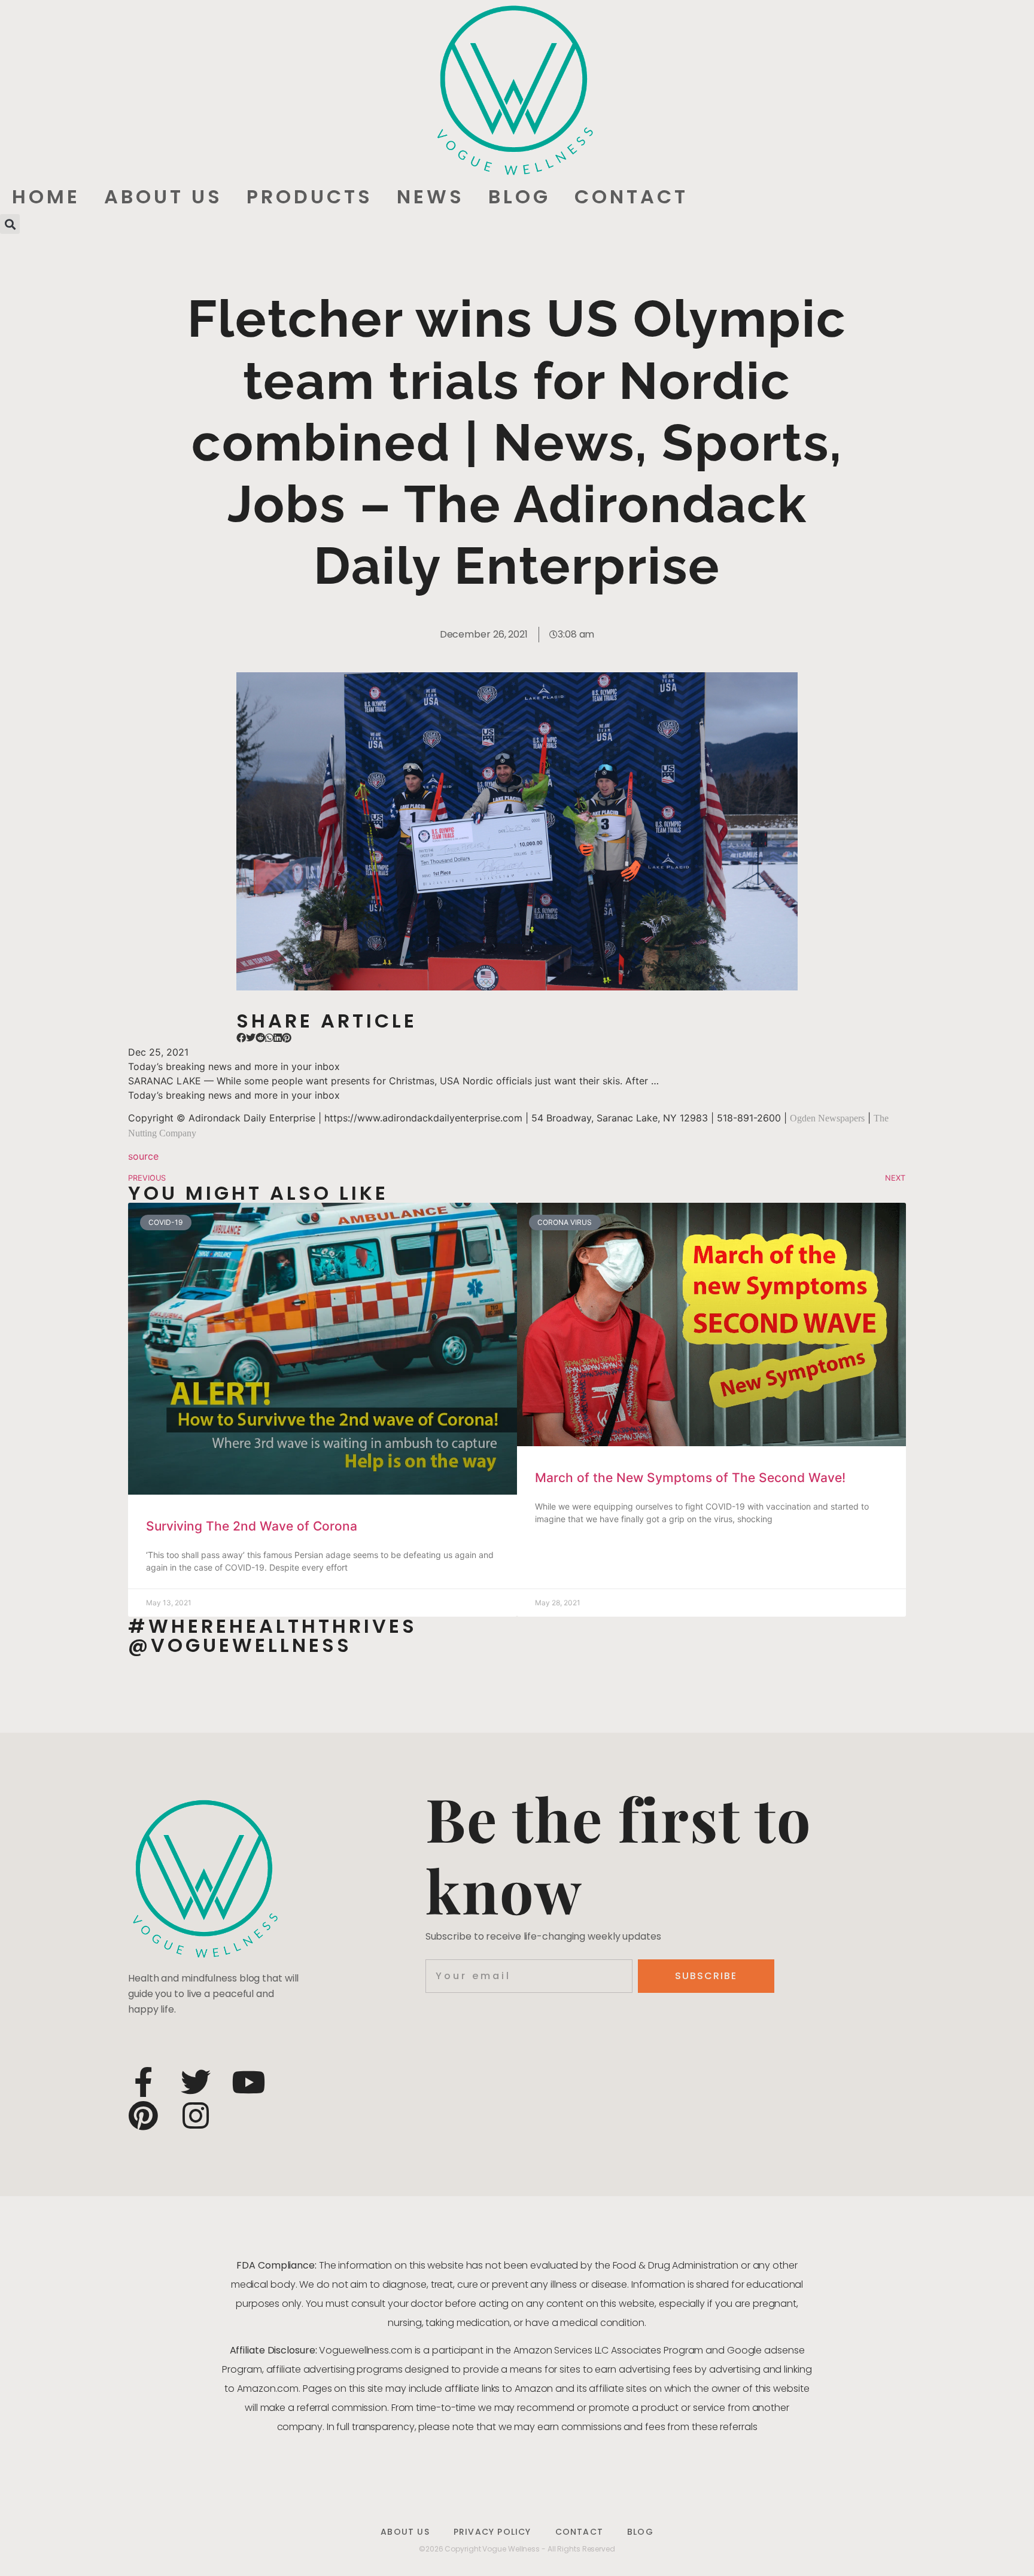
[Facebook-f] (143, 2082)
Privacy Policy (492, 2532)
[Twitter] (196, 2082)
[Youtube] (248, 2082)
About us (163, 196)
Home (46, 196)
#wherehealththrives (273, 1626)
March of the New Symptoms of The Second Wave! (690, 1478)
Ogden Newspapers (827, 1118)
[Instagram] (196, 2115)
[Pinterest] (143, 2115)
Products (310, 196)
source (143, 1156)
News (431, 196)
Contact (631, 196)
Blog (519, 196)
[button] (10, 224)
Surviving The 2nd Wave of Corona (252, 1526)
